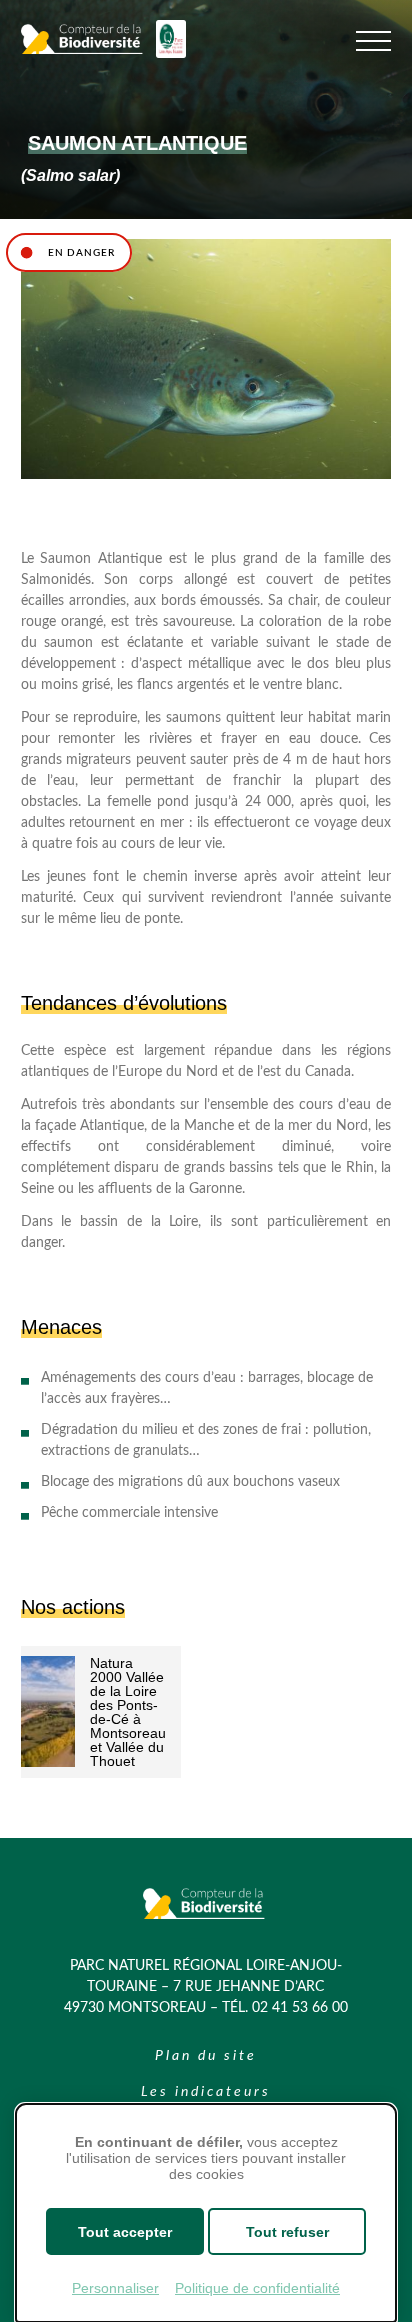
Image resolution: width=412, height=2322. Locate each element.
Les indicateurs (206, 2092)
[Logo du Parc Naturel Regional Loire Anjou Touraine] (171, 54)
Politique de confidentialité (257, 2288)
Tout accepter (125, 2232)
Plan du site (206, 2056)
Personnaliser (115, 2288)
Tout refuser (287, 2232)
